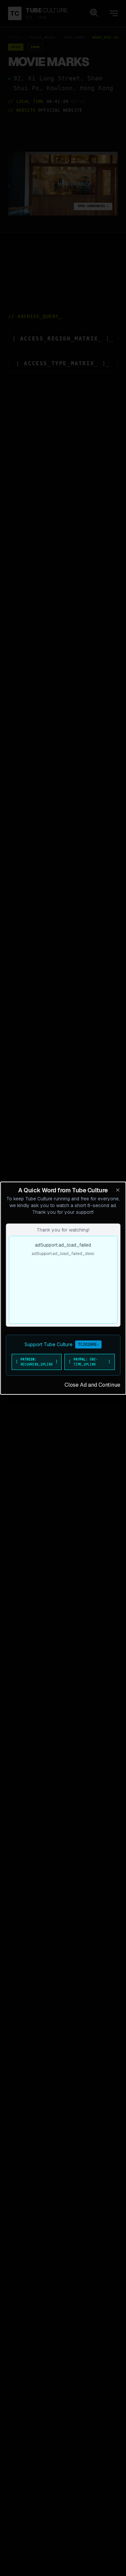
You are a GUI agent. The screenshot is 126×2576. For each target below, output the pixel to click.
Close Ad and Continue (92, 1385)
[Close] (118, 1190)
